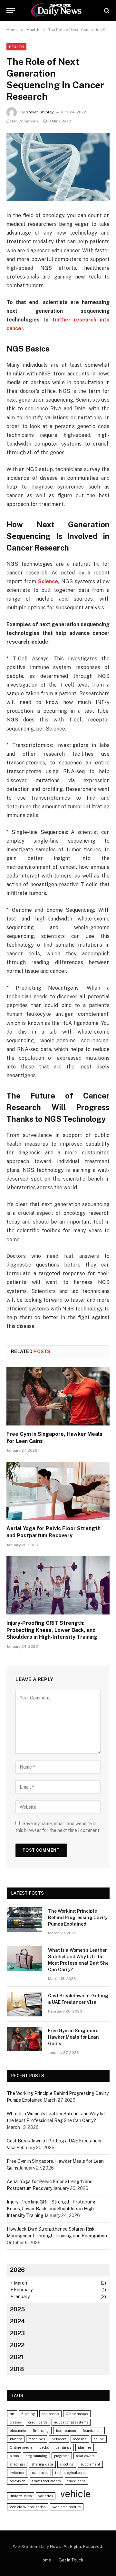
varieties (46, 2496)
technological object (71, 2473)
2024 (18, 2321)
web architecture (67, 2507)
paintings (63, 2447)
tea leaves (39, 2473)
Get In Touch (71, 2560)
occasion (80, 2439)
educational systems (71, 2422)
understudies (21, 2496)
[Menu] (11, 11)
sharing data (42, 2464)
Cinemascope (77, 2414)
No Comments (25, 121)
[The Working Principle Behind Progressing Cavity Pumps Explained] (24, 1919)
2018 (17, 2369)
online (99, 2439)
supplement (90, 2464)
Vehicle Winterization (28, 2507)
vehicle (75, 2494)
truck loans (76, 2481)
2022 (17, 2345)
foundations (92, 2431)
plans (14, 2456)
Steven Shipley (40, 112)
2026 (17, 2270)
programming (36, 2456)
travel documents (46, 2481)
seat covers (85, 2456)
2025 (17, 2309)
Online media (21, 2447)
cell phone (50, 2414)
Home (45, 2560)
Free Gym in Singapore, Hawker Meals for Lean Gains (74, 2037)
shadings (17, 2464)
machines (37, 2439)
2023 (17, 2333)
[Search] (106, 11)
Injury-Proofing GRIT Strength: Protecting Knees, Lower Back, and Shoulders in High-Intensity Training (52, 1630)
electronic (18, 2431)
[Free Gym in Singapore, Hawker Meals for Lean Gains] (58, 1396)
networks (59, 2439)
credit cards (38, 2422)
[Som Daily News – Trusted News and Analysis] (58, 11)
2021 (17, 2357)
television (18, 2481)
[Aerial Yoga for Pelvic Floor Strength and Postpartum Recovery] (58, 1491)
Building (28, 2414)
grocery (16, 2439)
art (12, 2414)
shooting (67, 2464)
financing (41, 2431)
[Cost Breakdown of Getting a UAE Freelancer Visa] (24, 2004)
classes (16, 2422)
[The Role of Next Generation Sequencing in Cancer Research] (58, 167)
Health (16, 47)
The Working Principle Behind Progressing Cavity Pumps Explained (78, 1918)
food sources (66, 2431)
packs (44, 2447)
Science (47, 581)
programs (62, 2456)
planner (85, 2447)
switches (17, 2473)
